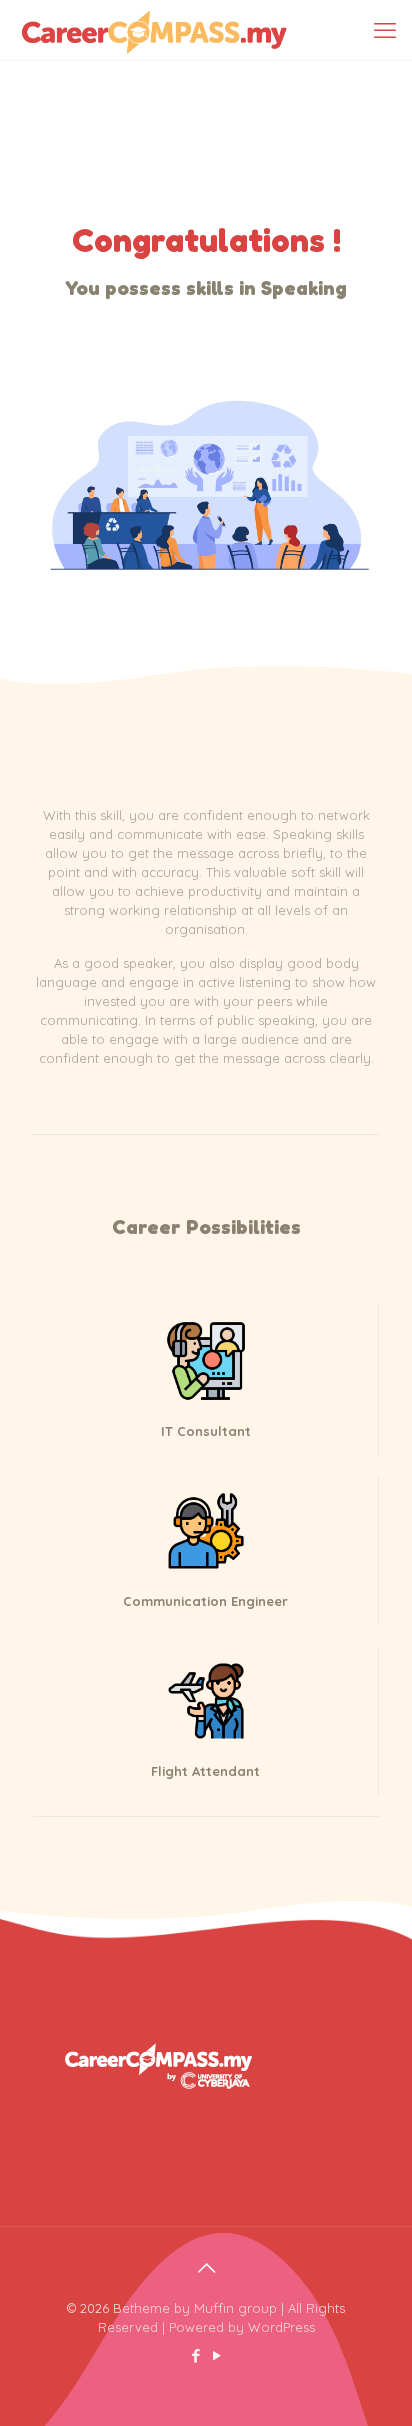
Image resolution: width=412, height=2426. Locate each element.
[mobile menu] (385, 30)
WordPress (281, 2327)
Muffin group (235, 2308)
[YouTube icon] (216, 2355)
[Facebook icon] (195, 2355)
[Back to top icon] (206, 2268)
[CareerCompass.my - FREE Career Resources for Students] (154, 30)
